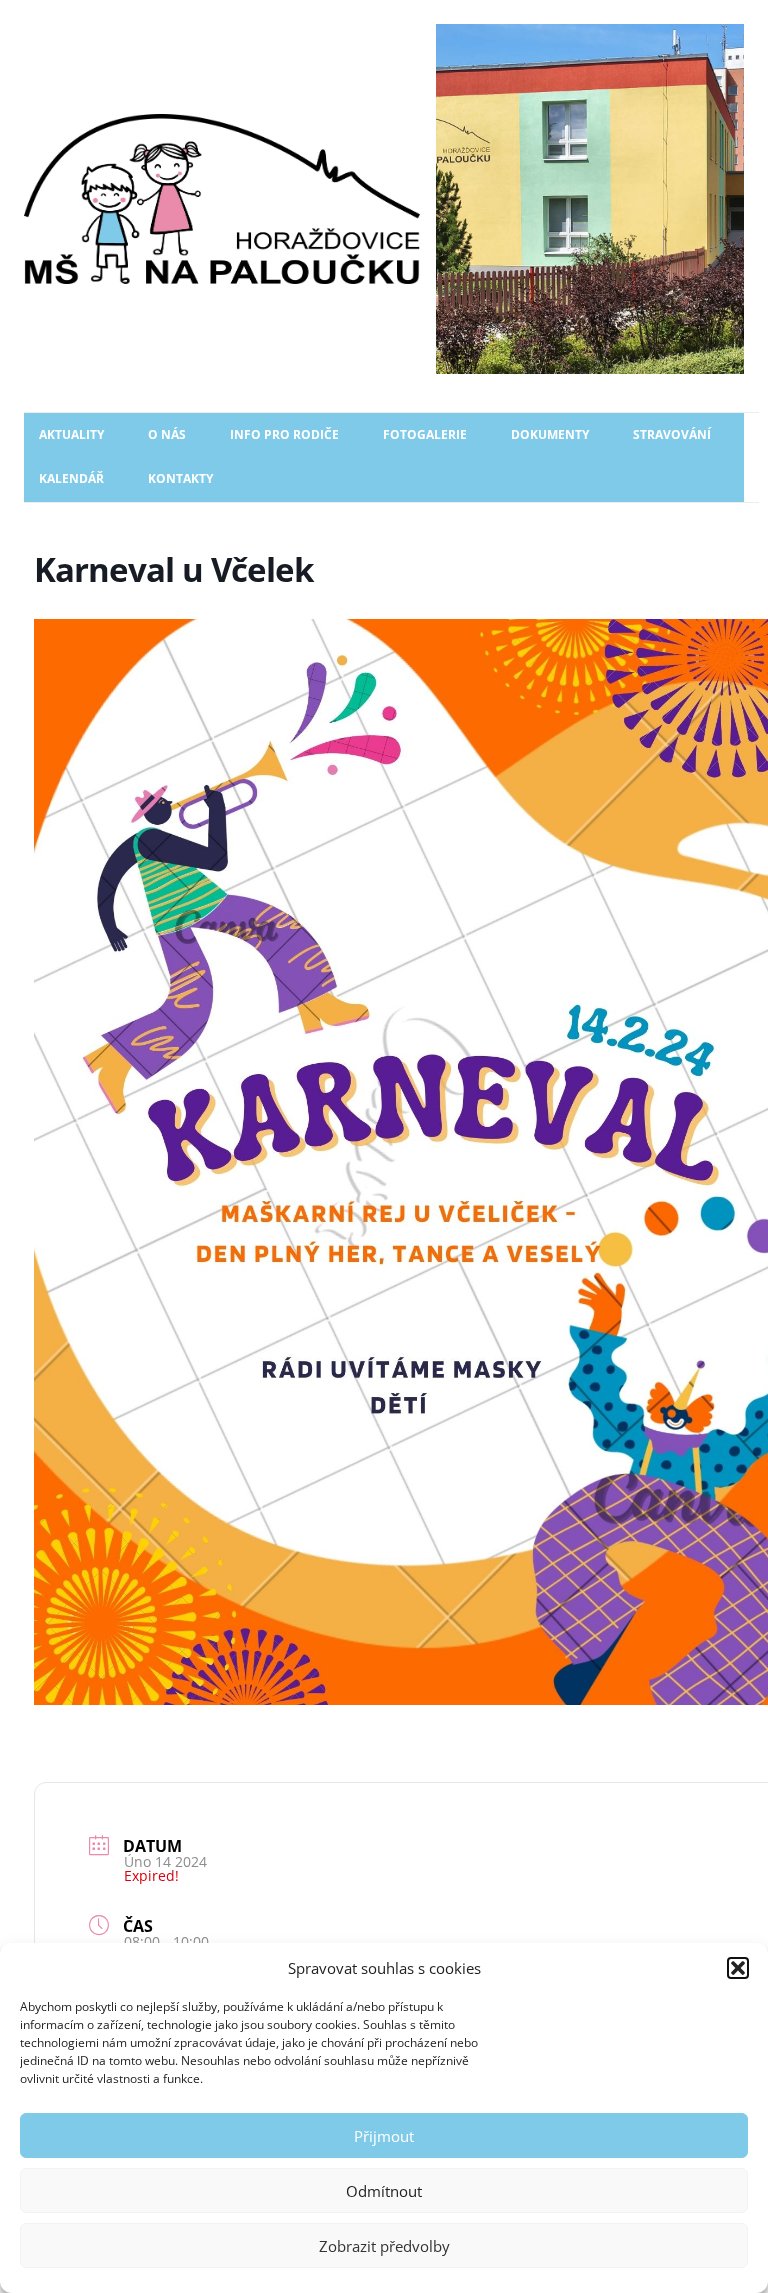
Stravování (672, 434)
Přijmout (384, 2136)
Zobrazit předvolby (384, 2246)
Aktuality (71, 434)
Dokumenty (550, 434)
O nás (167, 434)
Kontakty (180, 478)
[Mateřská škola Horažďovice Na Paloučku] (384, 199)
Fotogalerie (425, 434)
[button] (738, 1968)
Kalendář (71, 478)
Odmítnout (384, 2191)
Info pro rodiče (284, 434)
